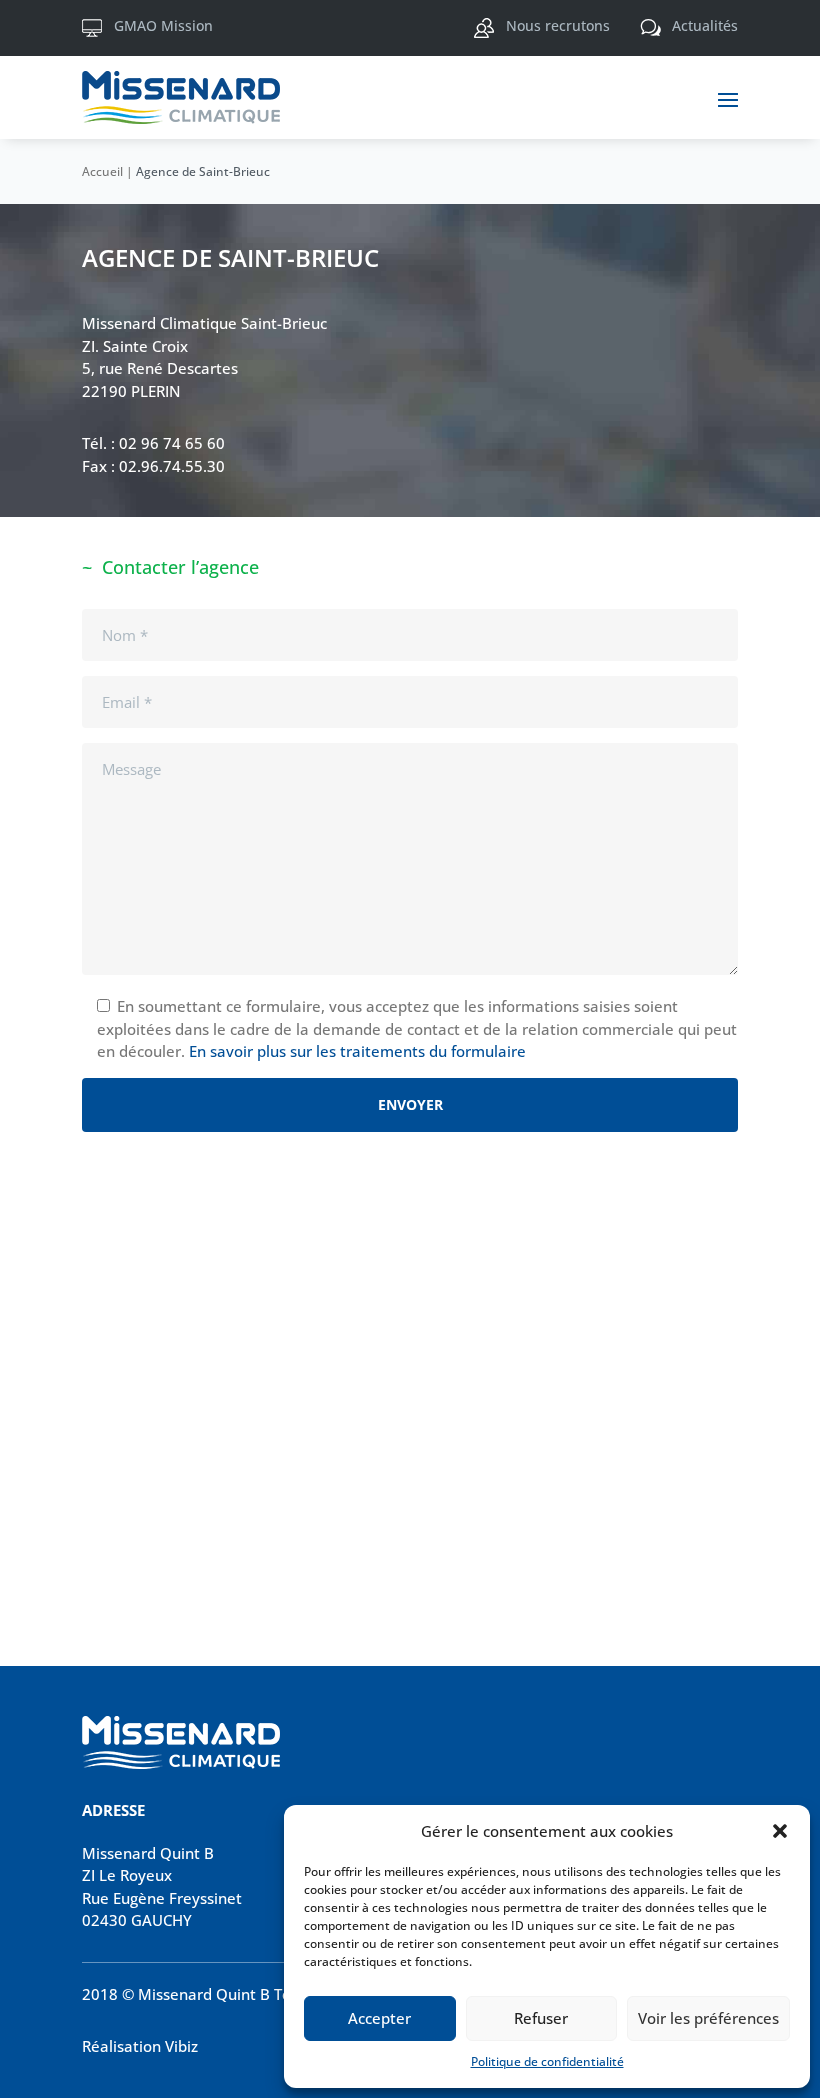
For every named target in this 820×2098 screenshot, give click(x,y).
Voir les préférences (708, 2018)
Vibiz (181, 2046)
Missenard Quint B (148, 1853)
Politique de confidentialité (547, 2061)
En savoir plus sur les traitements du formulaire (357, 1051)
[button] (780, 1831)
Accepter (379, 2018)
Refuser (541, 2018)
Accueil (102, 171)
